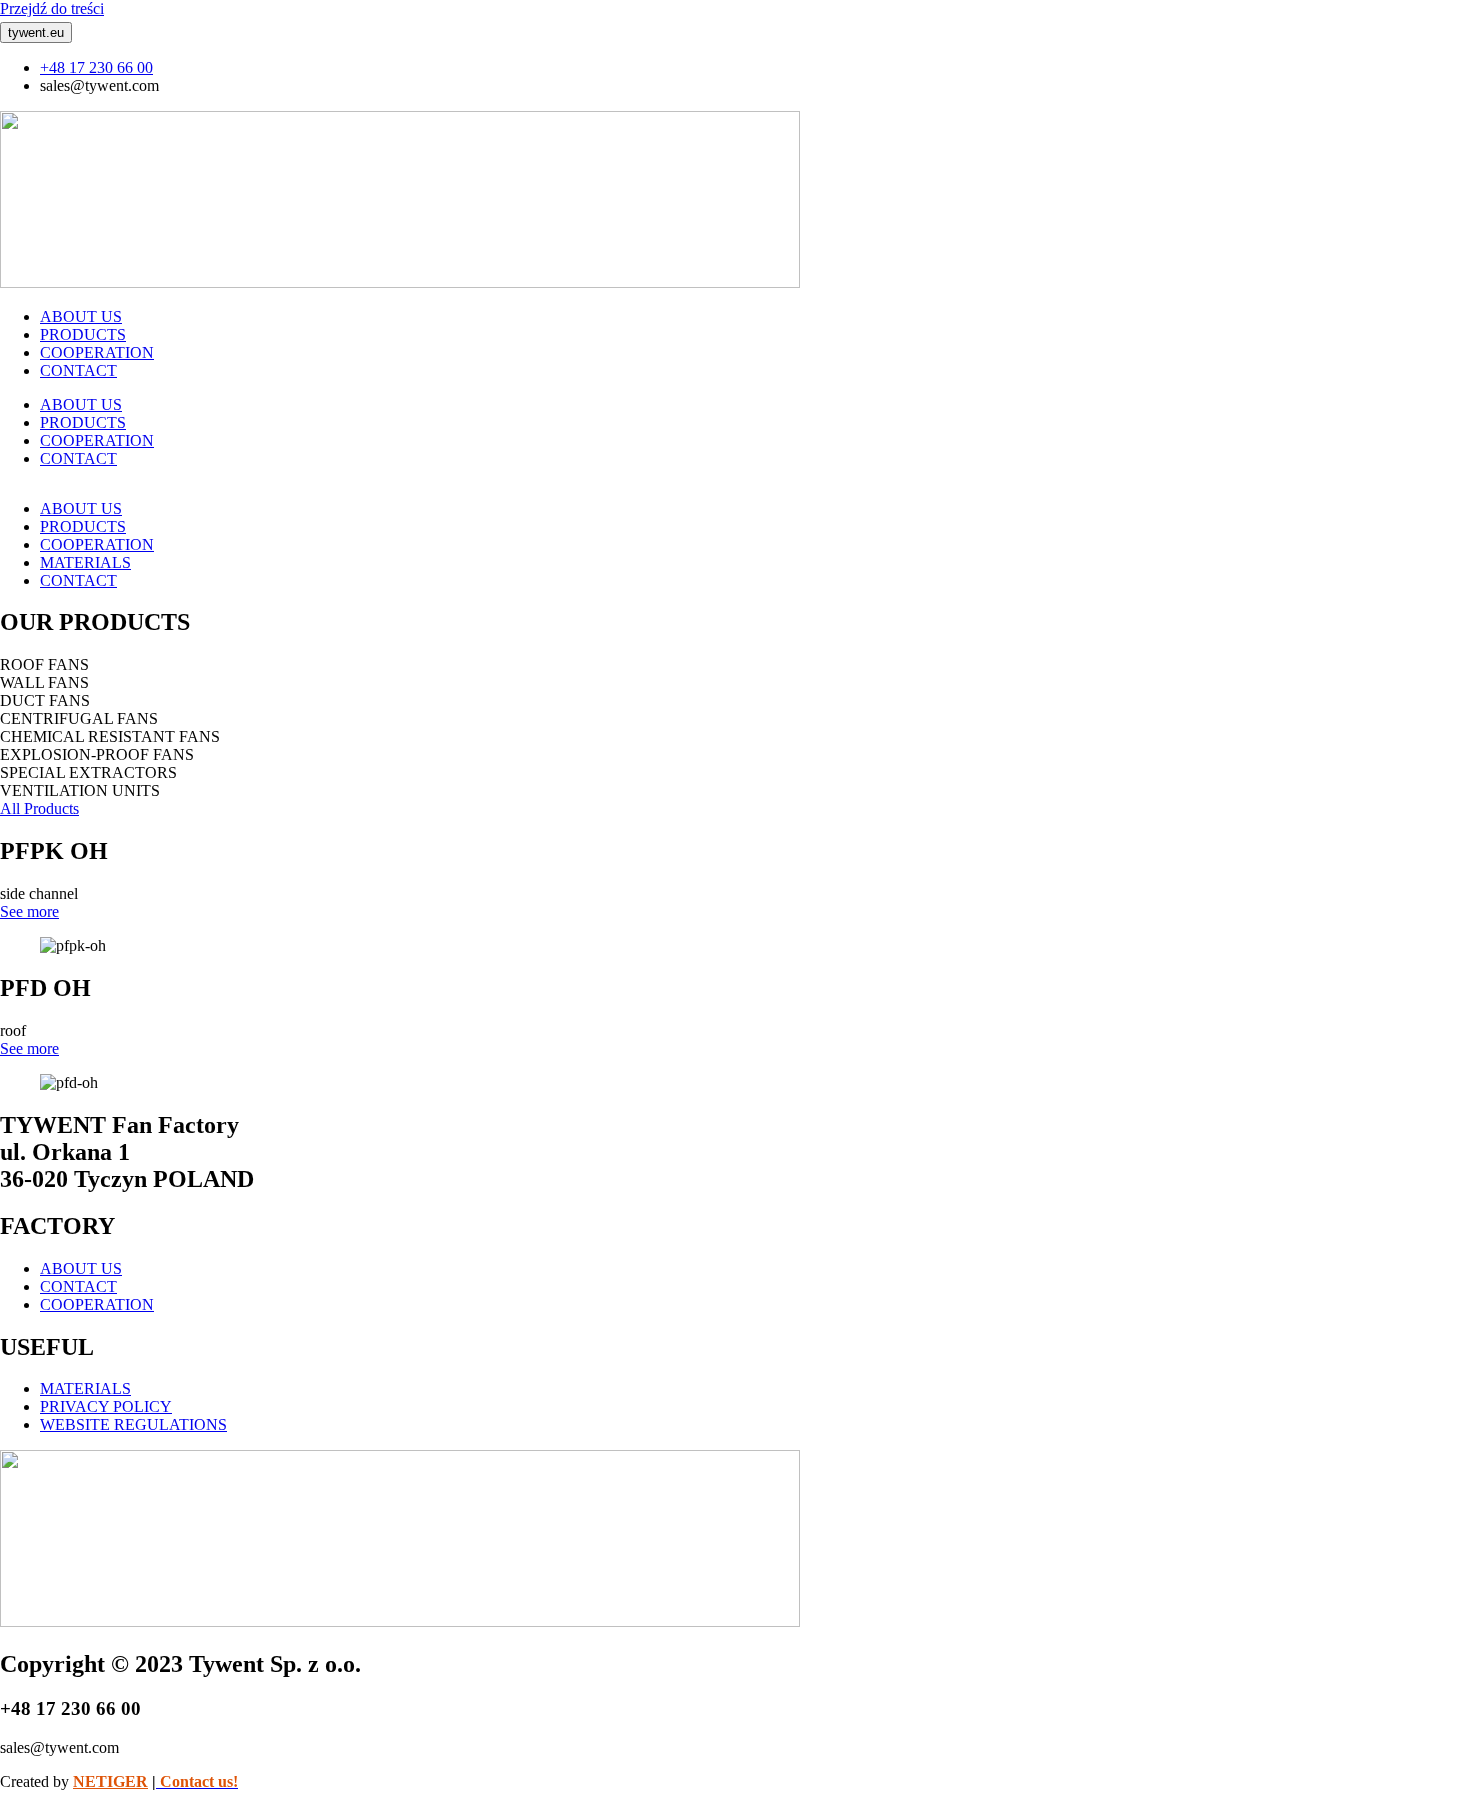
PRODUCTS (83, 334)
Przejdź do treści (52, 8)
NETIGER (110, 1781)
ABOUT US (81, 316)
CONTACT (78, 370)
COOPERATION (97, 352)
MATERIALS (85, 562)
